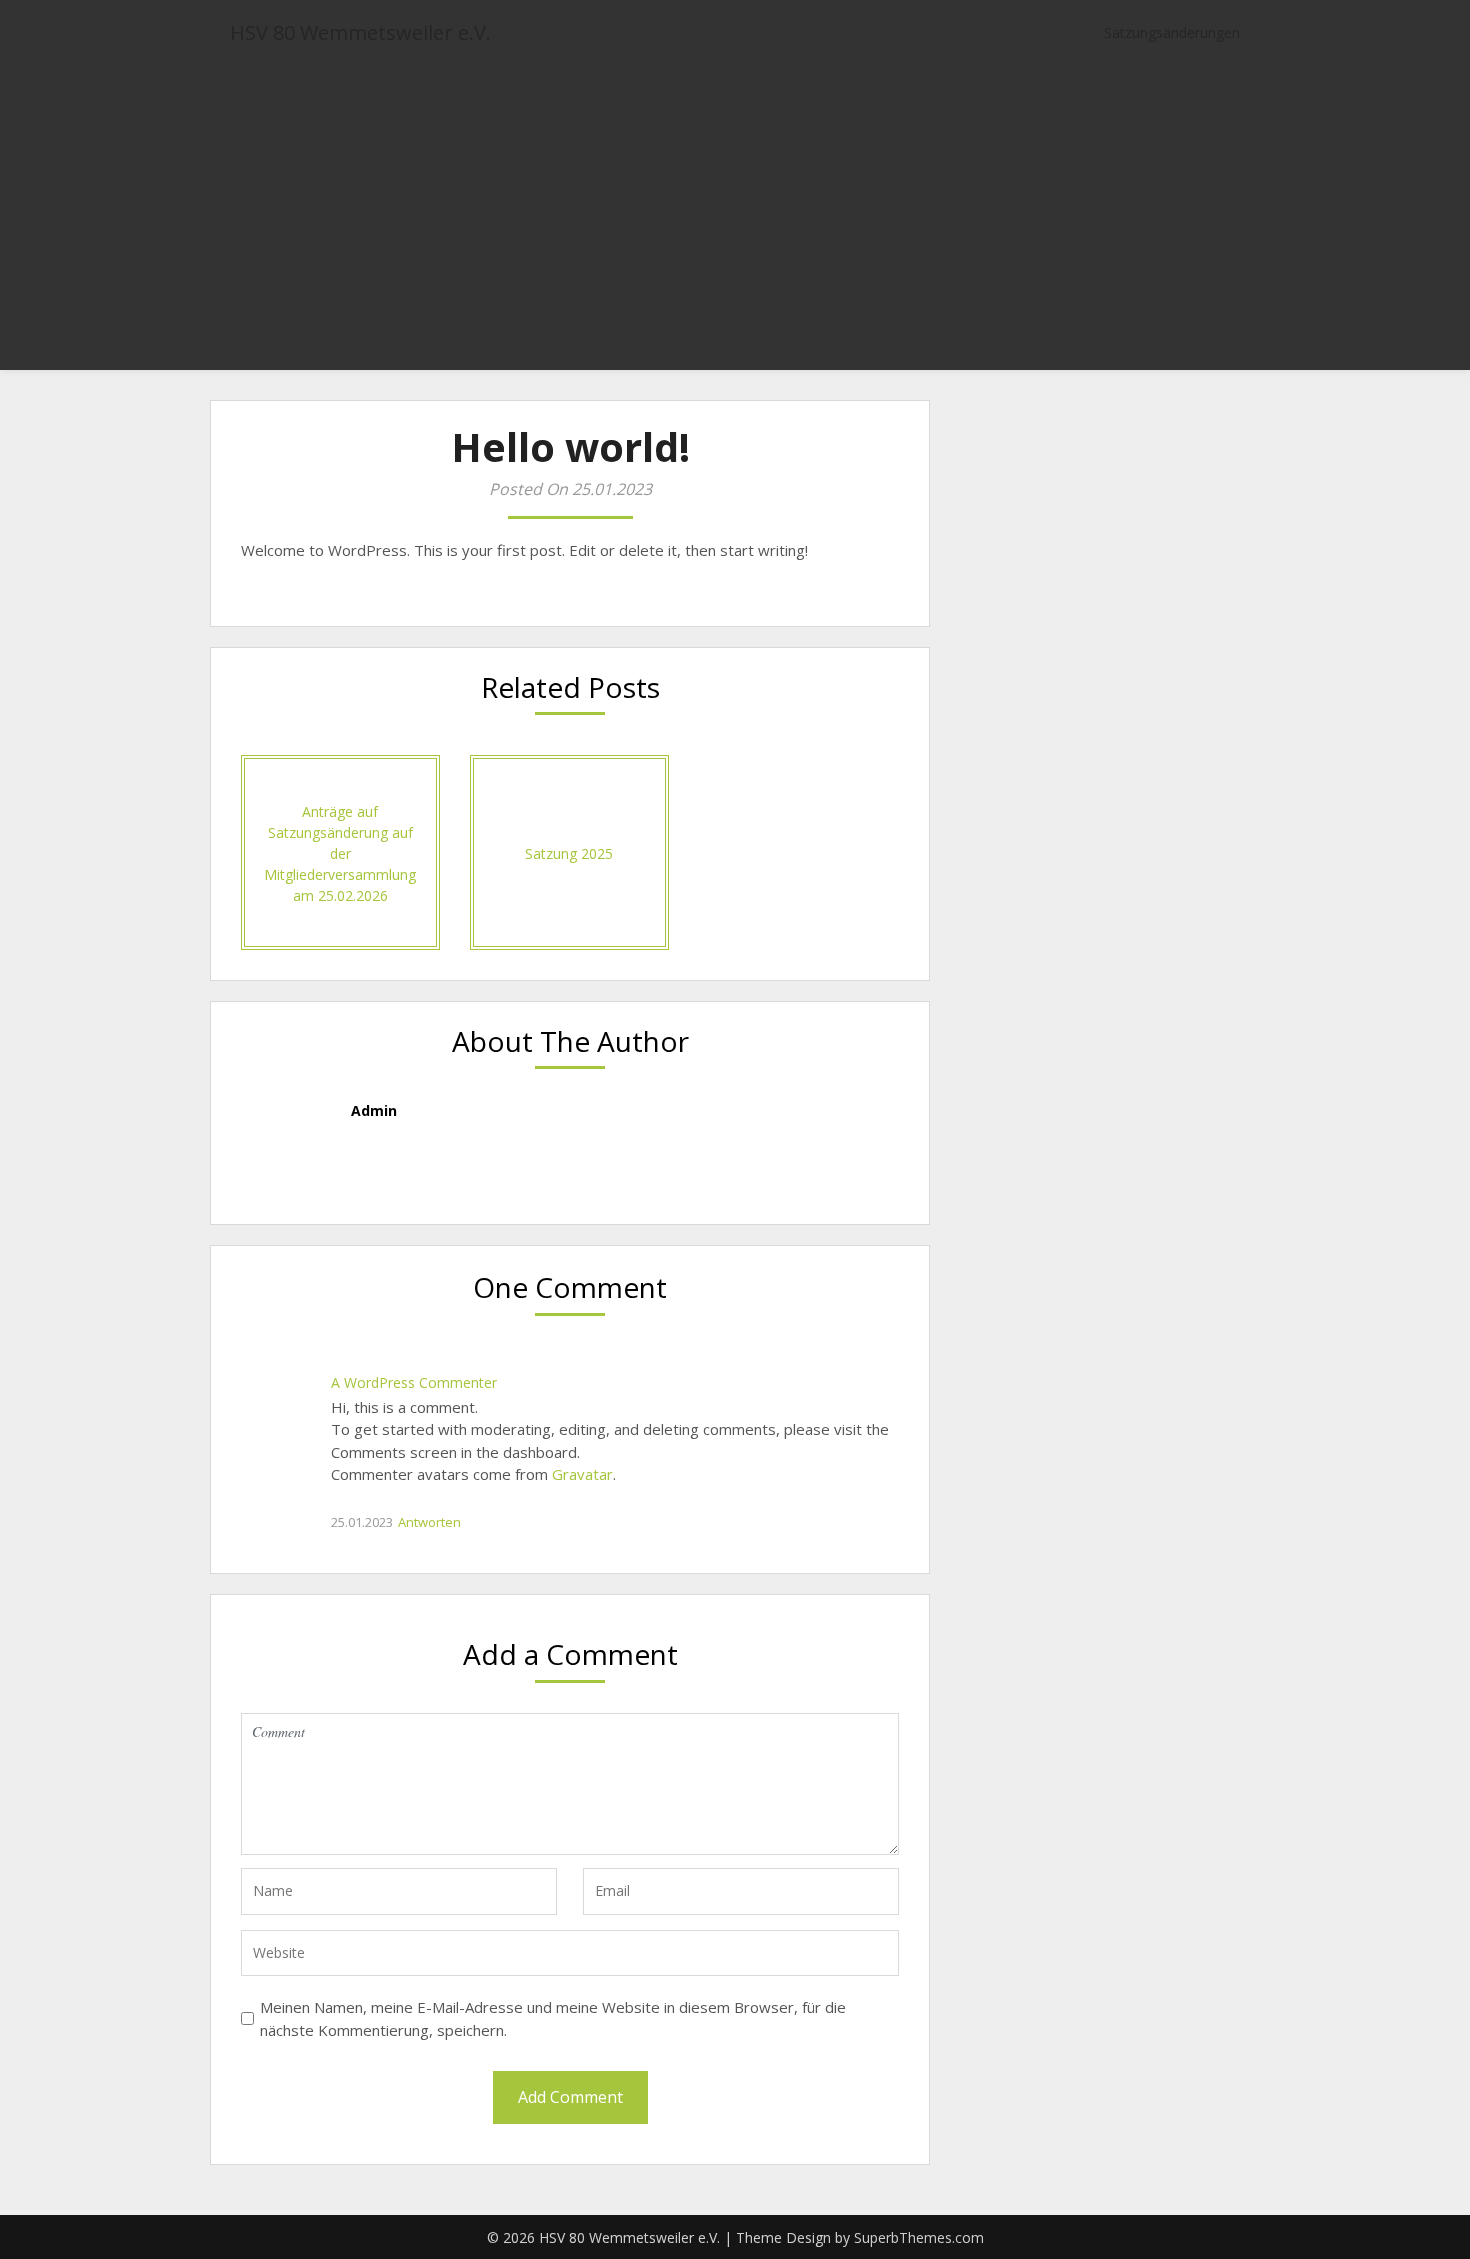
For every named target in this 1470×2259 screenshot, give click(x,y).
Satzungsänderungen (1172, 32)
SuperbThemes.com (919, 2237)
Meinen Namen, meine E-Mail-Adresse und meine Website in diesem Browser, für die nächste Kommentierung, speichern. (553, 2018)
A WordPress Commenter (414, 1382)
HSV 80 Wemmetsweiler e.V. (360, 32)
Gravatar (582, 1474)
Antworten (429, 1522)
